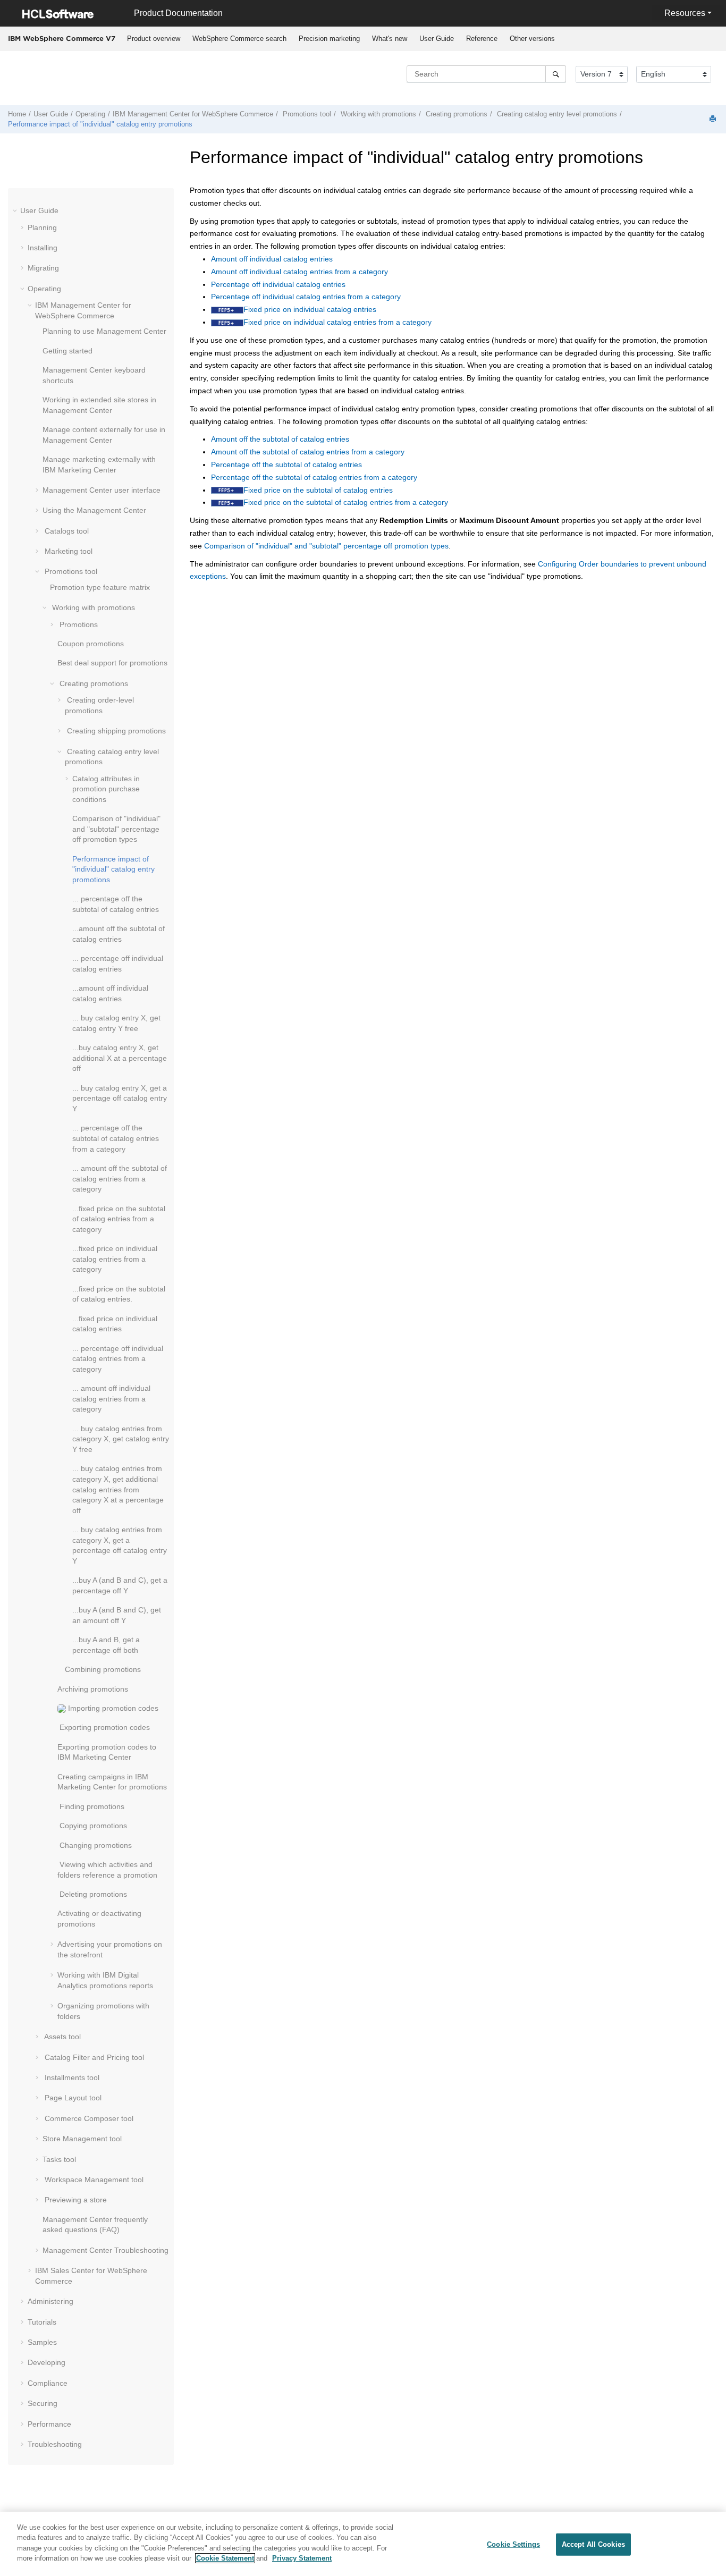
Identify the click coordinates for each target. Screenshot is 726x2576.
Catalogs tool (66, 531)
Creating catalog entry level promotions (556, 114)
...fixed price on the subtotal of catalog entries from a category (119, 1219)
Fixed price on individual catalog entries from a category (337, 322)
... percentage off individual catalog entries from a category (118, 1359)
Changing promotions (95, 1845)
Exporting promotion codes (104, 1727)
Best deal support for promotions (112, 663)
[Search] (556, 74)
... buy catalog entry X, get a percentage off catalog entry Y (120, 1098)
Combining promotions (103, 1669)
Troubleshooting (105, 2250)
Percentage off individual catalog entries (278, 284)
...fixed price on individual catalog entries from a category (115, 1259)
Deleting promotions (92, 1894)
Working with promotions (377, 114)
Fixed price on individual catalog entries (310, 309)
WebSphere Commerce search (239, 39)
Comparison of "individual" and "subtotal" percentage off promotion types (116, 829)
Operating (90, 114)
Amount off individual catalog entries (272, 259)
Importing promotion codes (112, 1708)
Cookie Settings (513, 2544)
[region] (363, 2544)
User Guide (437, 39)
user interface (102, 490)
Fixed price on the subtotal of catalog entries (318, 490)
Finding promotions (91, 1806)
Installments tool (71, 2077)
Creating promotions (455, 114)
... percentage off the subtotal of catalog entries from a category (116, 1138)
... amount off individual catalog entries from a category (111, 1399)
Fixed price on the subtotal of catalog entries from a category (346, 502)
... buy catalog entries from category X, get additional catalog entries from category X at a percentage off (118, 1489)
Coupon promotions (91, 644)
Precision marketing (329, 39)
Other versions (532, 39)
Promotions (78, 624)
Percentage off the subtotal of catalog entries (286, 464)
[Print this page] (714, 119)
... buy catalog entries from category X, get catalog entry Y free (121, 1439)
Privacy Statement (302, 2558)
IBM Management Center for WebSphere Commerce (193, 114)
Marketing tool (67, 551)
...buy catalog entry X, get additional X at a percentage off (120, 1058)
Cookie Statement (225, 2558)
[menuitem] (153, 39)
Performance (49, 2424)
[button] (16, 210)
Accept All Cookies (593, 2544)
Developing (47, 2362)
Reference (482, 39)
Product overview (154, 39)
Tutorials (42, 2322)
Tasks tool (59, 2159)
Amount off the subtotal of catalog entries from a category (308, 452)
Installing (43, 248)
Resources (685, 13)
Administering (50, 2301)
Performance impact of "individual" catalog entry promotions (100, 124)
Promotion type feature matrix (100, 587)
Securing (43, 2403)
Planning (42, 227)
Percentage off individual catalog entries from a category (306, 297)
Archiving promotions (93, 1689)
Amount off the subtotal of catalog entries (280, 439)
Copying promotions (92, 1826)
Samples (42, 2342)
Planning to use (104, 331)
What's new (390, 39)
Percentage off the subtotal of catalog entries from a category (314, 477)
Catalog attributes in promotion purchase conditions (106, 789)
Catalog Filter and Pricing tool (93, 2057)
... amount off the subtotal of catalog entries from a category (120, 1179)
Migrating (43, 268)
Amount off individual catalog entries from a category (299, 272)
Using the (94, 510)
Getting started (67, 351)
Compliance (48, 2383)
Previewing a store (75, 2200)
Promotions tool (306, 114)
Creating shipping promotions (115, 731)
